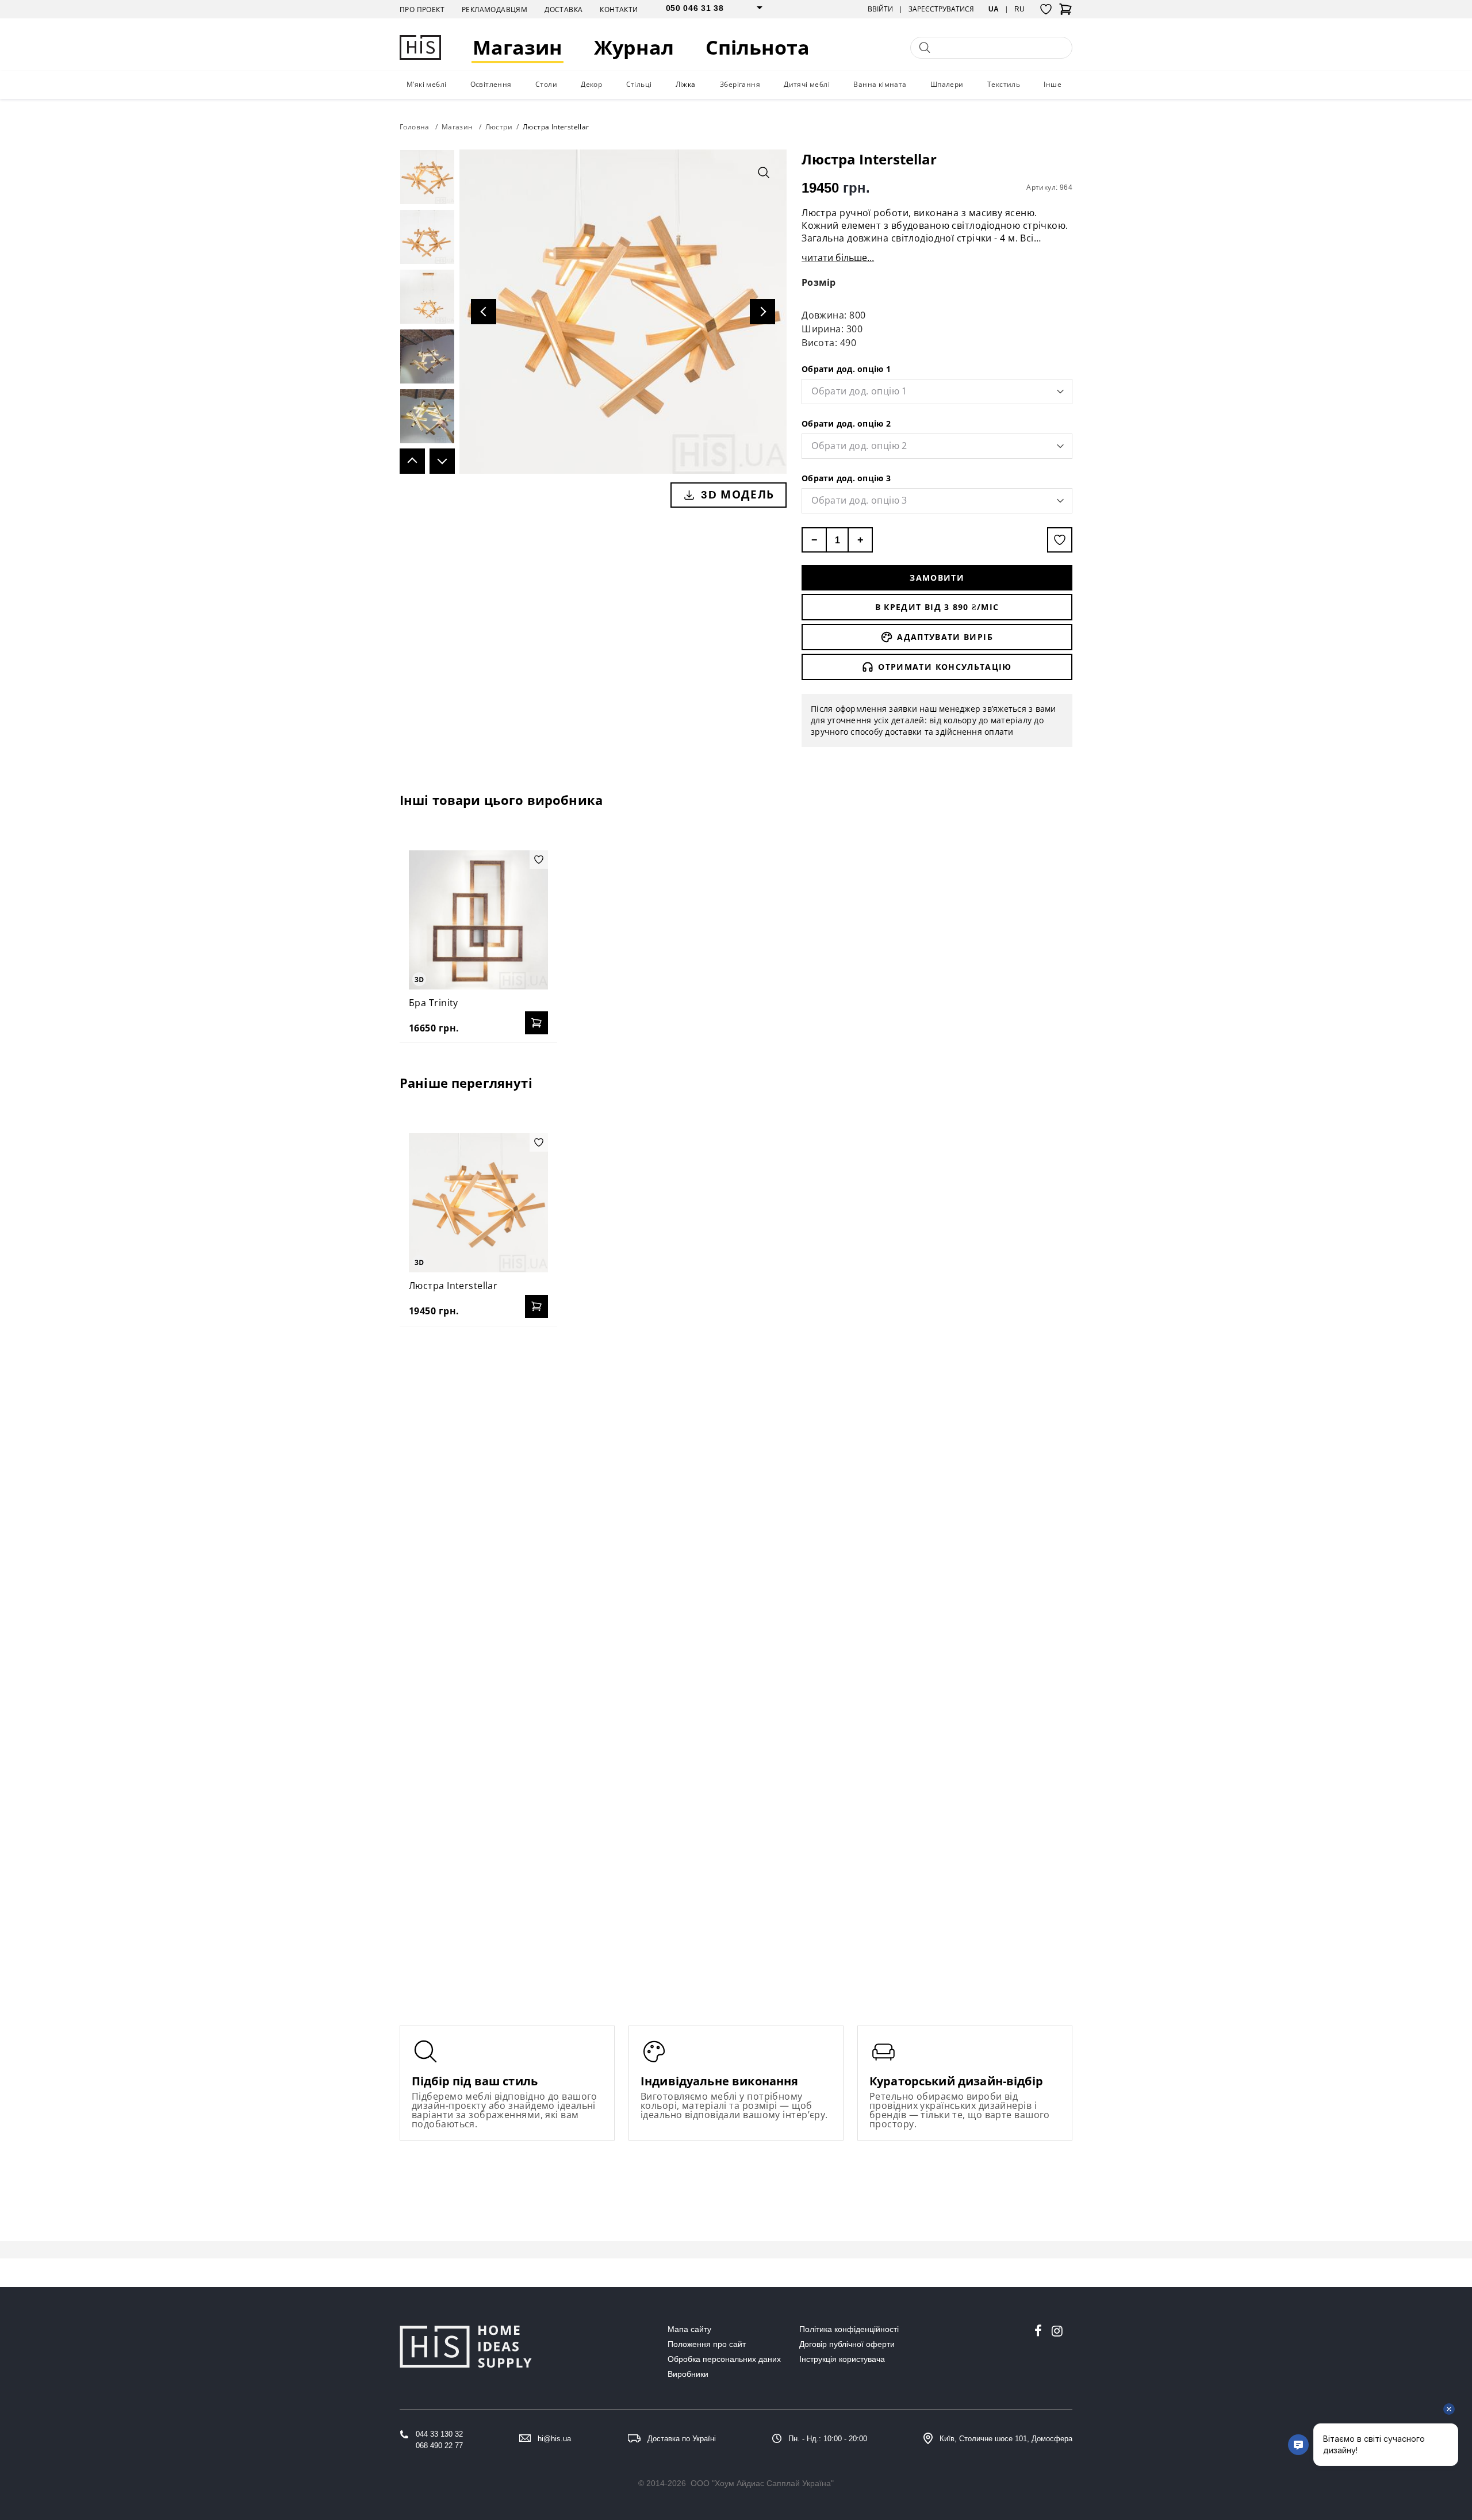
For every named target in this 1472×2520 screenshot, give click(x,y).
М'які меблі (426, 84)
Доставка (563, 9)
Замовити (937, 578)
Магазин (517, 47)
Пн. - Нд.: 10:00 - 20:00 (828, 2439)
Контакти (619, 9)
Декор (591, 84)
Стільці (639, 84)
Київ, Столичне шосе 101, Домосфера (1006, 2439)
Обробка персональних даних (724, 2359)
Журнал (634, 47)
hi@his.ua (554, 2439)
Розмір (819, 282)
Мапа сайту (689, 2329)
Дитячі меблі (807, 84)
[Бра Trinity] (478, 920)
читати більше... (838, 258)
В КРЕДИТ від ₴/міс (937, 607)
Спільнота (758, 47)
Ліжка (686, 84)
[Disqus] (736, 1483)
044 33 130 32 (439, 2434)
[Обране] (1046, 9)
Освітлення (491, 84)
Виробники (688, 2374)
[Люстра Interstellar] (478, 1203)
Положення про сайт (707, 2344)
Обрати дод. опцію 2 (846, 423)
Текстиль (1004, 84)
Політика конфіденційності (849, 2329)
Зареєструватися (941, 9)
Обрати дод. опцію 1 (846, 369)
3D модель (737, 494)
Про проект (422, 9)
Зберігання (740, 84)
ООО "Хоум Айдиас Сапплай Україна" (762, 2483)
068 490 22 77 (439, 2446)
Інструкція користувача (842, 2359)
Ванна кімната (880, 84)
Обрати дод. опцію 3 (846, 478)
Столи (546, 84)
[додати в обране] (1060, 540)
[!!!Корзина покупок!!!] (1065, 13)
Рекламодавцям (494, 9)
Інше (1053, 84)
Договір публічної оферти (847, 2344)
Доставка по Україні (682, 2439)
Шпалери (947, 84)
